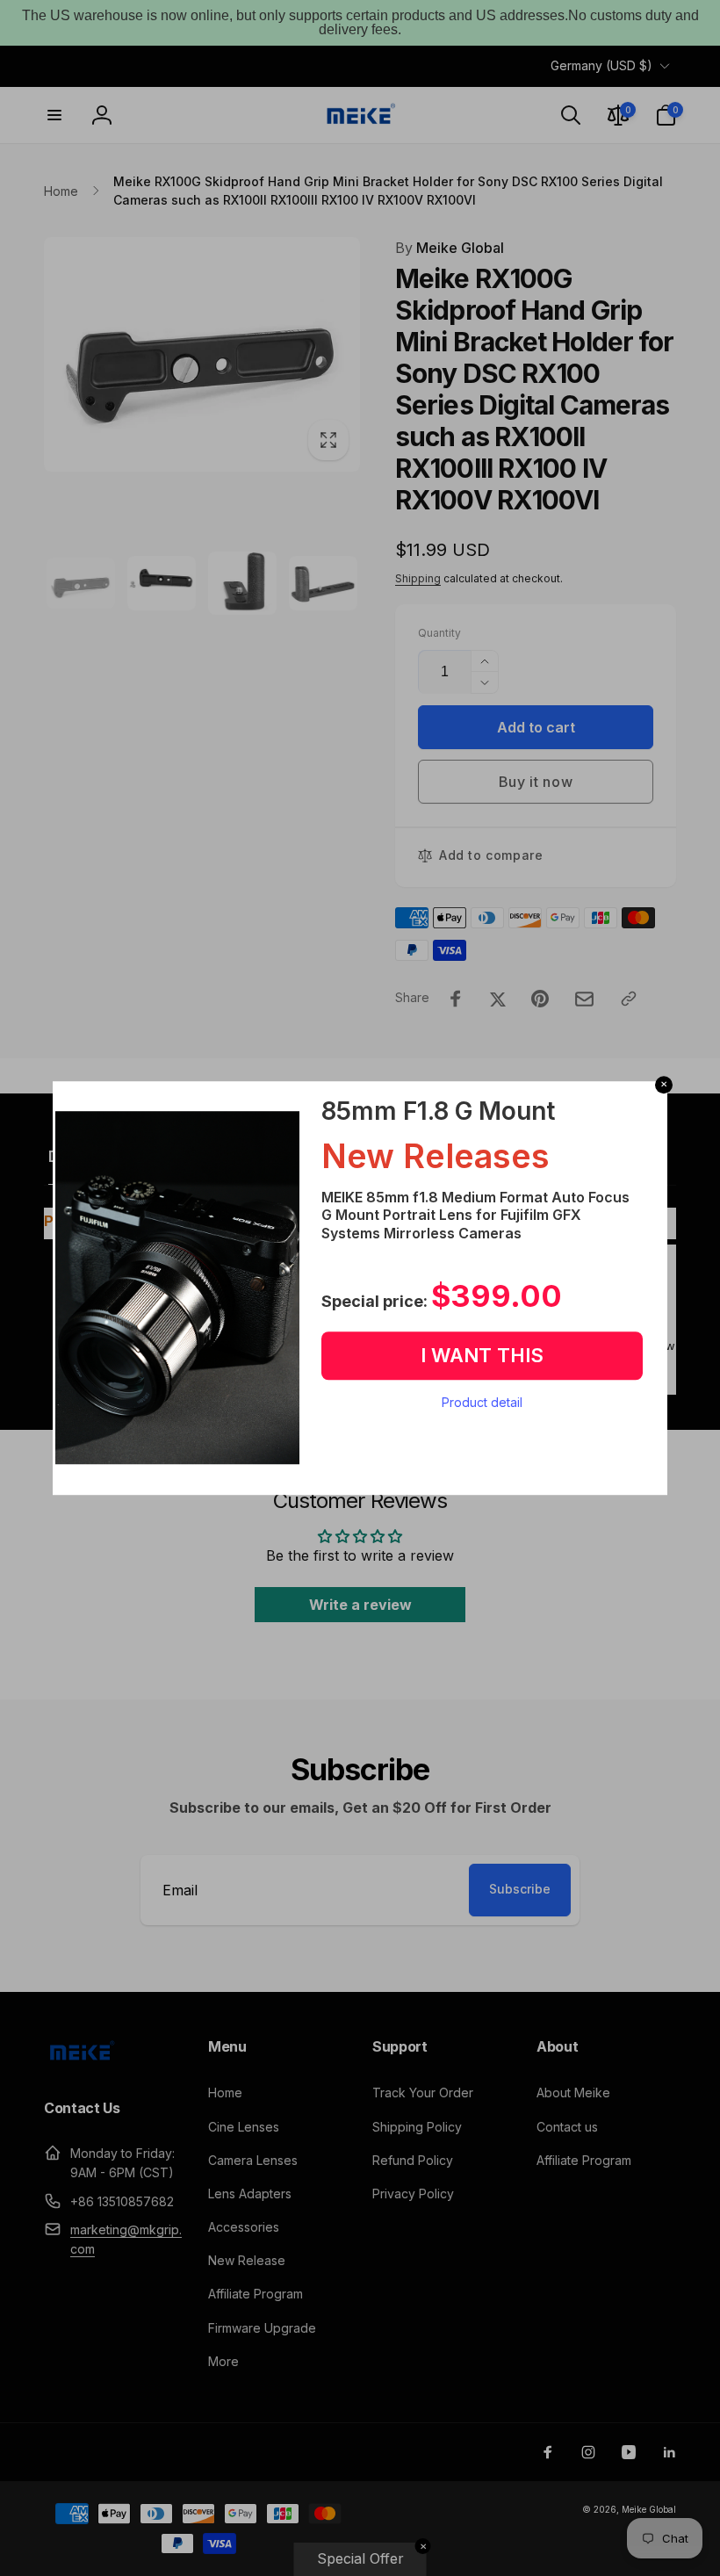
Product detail (482, 1402)
